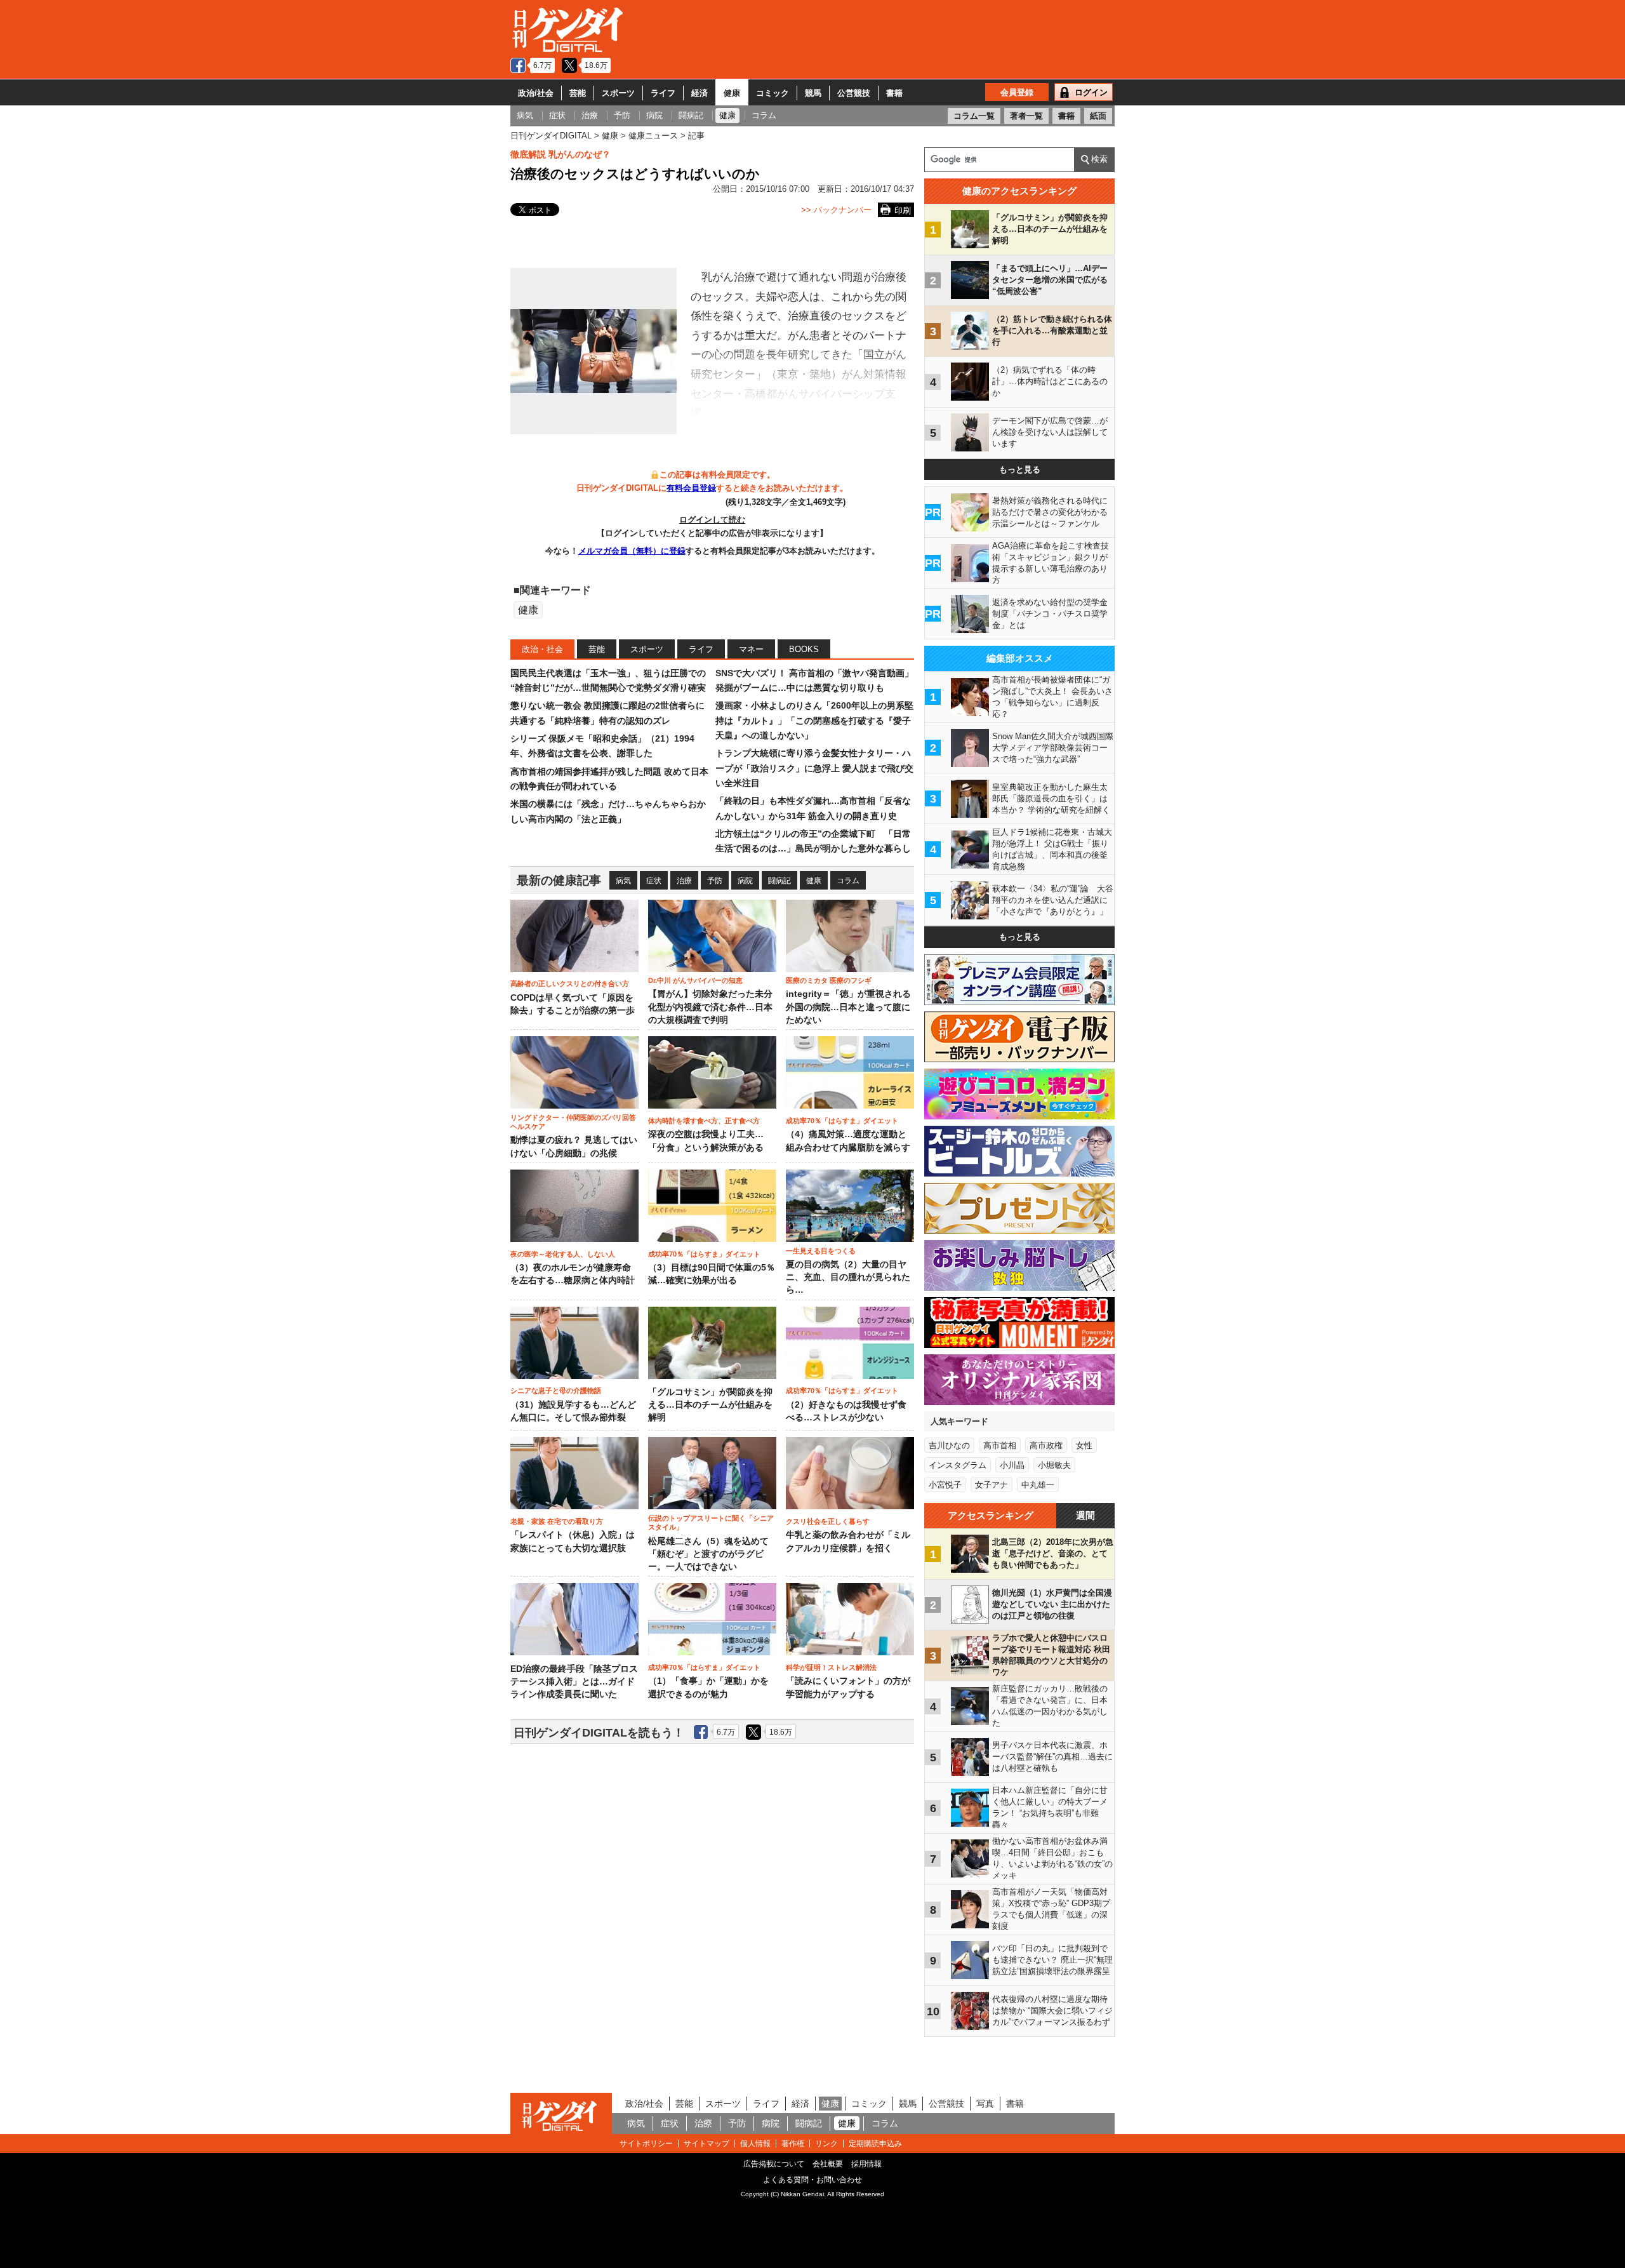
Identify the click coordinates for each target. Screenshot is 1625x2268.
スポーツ (618, 93)
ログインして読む (712, 520)
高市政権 (1046, 1445)
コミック (773, 93)
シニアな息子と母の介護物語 (556, 1391)
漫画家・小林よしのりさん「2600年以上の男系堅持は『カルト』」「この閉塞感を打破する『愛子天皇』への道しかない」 (814, 720)
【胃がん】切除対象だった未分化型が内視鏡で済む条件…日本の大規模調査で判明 (710, 1007)
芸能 (578, 93)
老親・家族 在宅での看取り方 (557, 1521)
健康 (732, 93)
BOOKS (804, 649)
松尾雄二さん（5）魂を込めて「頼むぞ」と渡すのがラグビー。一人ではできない (708, 1554)
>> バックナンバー (836, 210)
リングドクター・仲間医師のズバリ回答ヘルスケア (573, 1122)
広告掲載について (774, 2164)
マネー (751, 649)
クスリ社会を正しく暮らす (828, 1521)
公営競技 (854, 93)
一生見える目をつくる (821, 1251)
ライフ (663, 93)
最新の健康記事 (559, 880)
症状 (654, 881)
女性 (1084, 1445)
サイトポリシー (646, 2144)
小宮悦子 (945, 1485)
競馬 (813, 93)
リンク (826, 2144)
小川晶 (1012, 1465)
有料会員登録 (691, 488)
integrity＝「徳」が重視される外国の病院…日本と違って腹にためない (848, 1007)
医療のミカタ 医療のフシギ (829, 980)
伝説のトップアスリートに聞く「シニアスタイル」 (711, 1523)
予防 (715, 881)
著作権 (793, 2144)
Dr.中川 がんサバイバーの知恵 (695, 980)
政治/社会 (536, 93)
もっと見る (1020, 470)
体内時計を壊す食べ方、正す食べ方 (704, 1121)
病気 (623, 881)
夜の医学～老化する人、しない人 (563, 1254)
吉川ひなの (949, 1445)
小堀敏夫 (1054, 1465)
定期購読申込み (875, 2144)
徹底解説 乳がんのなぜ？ (560, 154)
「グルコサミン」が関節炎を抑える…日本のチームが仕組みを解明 (710, 1405)
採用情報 (866, 2164)
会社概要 (828, 2164)
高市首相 (1000, 1445)
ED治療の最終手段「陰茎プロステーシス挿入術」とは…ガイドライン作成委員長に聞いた (574, 1682)
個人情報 (755, 2144)
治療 (684, 881)
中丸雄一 (1038, 1485)
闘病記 (779, 881)
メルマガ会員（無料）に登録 (632, 551)
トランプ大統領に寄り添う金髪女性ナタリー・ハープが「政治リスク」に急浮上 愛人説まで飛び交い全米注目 (814, 768)
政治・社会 (542, 649)
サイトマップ (706, 2144)
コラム (848, 881)
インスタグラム (958, 1465)
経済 (700, 93)
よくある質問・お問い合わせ (812, 2180)
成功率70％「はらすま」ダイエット (842, 1121)
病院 (745, 881)
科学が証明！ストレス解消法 (831, 1667)
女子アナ (992, 1485)
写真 (985, 2104)
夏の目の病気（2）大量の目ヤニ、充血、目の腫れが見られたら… (848, 1277)
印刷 (903, 210)
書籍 (894, 93)
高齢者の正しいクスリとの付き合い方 (570, 984)
